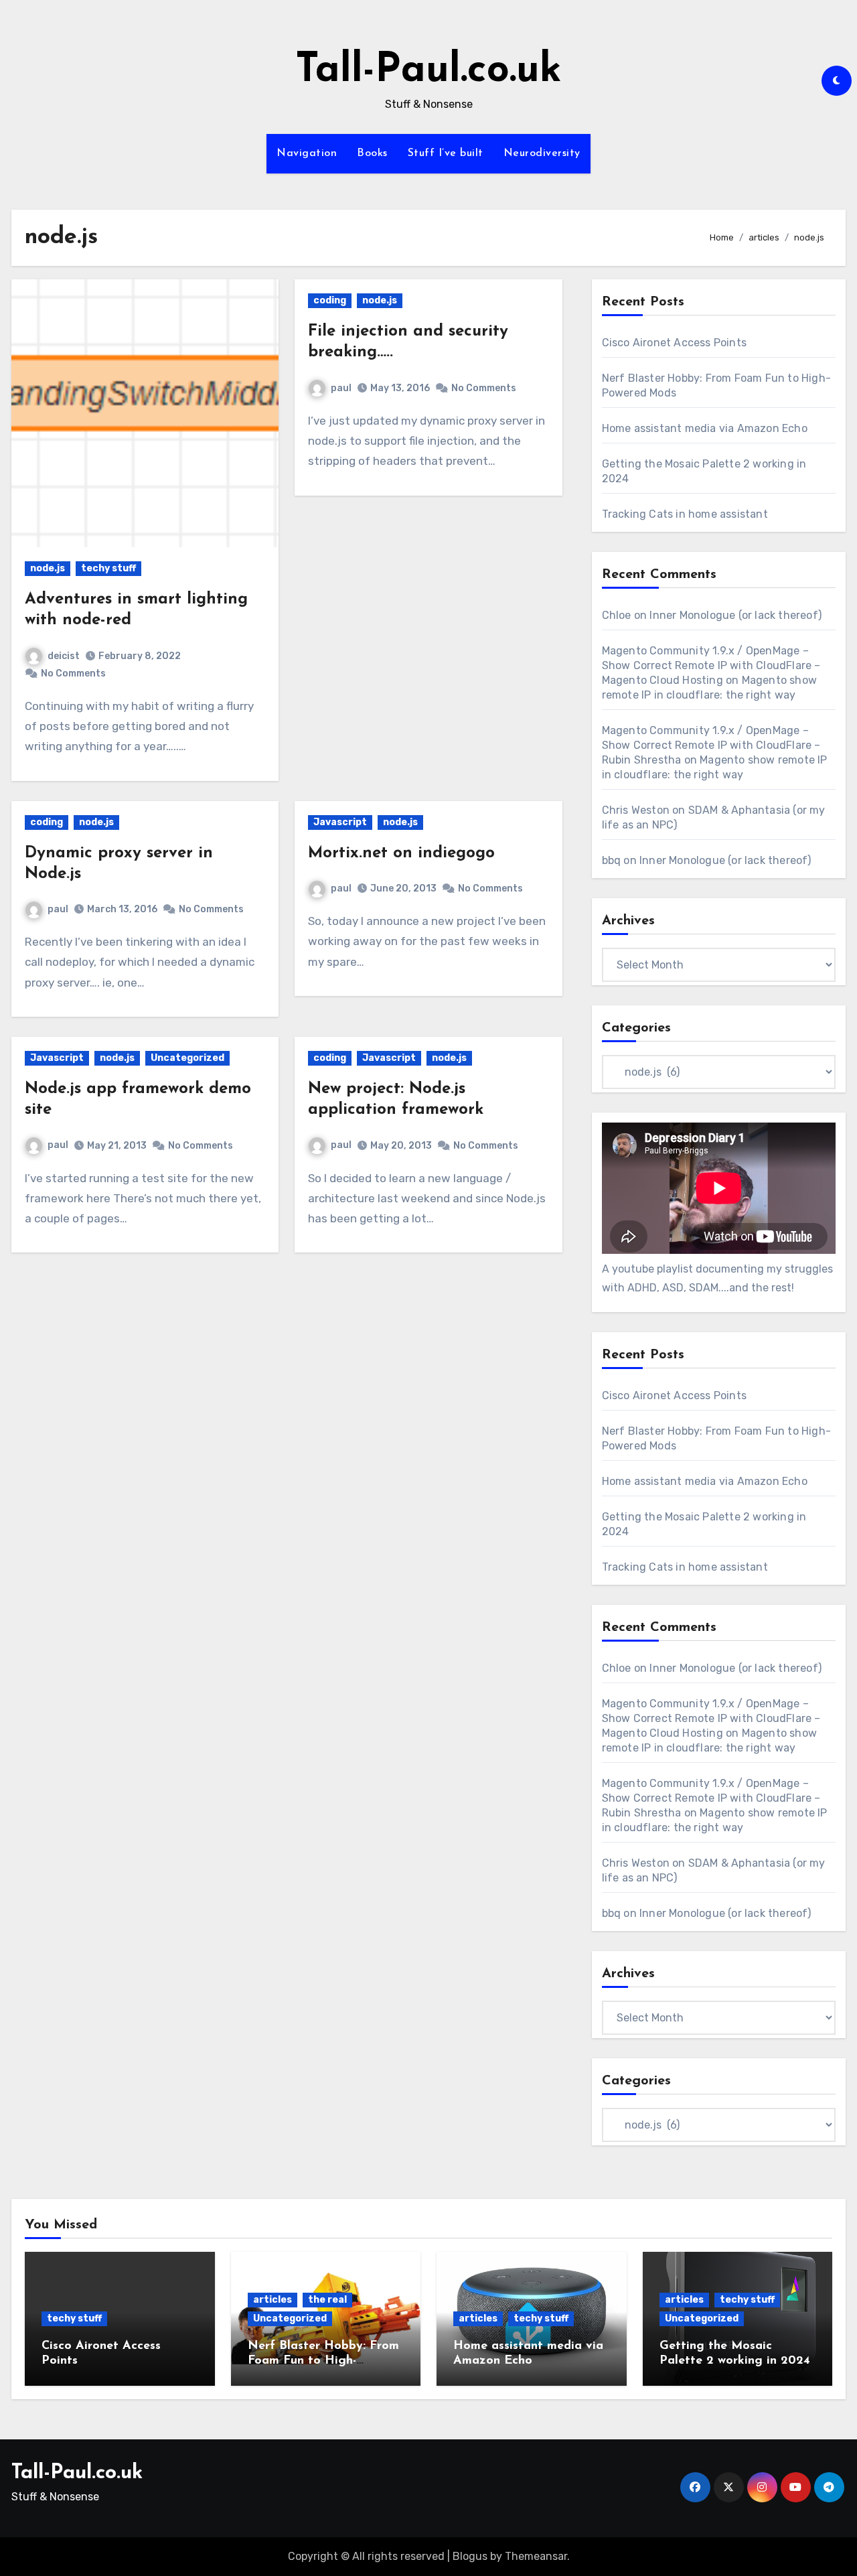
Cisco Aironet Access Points (674, 343)
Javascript (340, 822)
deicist (64, 656)
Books (372, 153)
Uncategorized (187, 1058)
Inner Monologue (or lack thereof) (735, 615)
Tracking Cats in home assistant (685, 514)
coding (330, 300)
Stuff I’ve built (446, 153)
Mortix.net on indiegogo (401, 853)
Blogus (470, 2556)
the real (327, 2300)
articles (272, 2300)
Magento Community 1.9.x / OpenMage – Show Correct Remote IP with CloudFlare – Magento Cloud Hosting (711, 665)
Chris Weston (636, 810)
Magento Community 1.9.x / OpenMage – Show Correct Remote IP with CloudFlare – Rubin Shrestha (711, 745)
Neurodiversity (542, 153)
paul (341, 388)
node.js (48, 568)
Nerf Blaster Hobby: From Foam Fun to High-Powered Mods (323, 2361)
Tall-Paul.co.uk (428, 71)
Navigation (307, 153)
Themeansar (536, 2556)
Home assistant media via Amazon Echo (705, 428)
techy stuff (108, 568)
